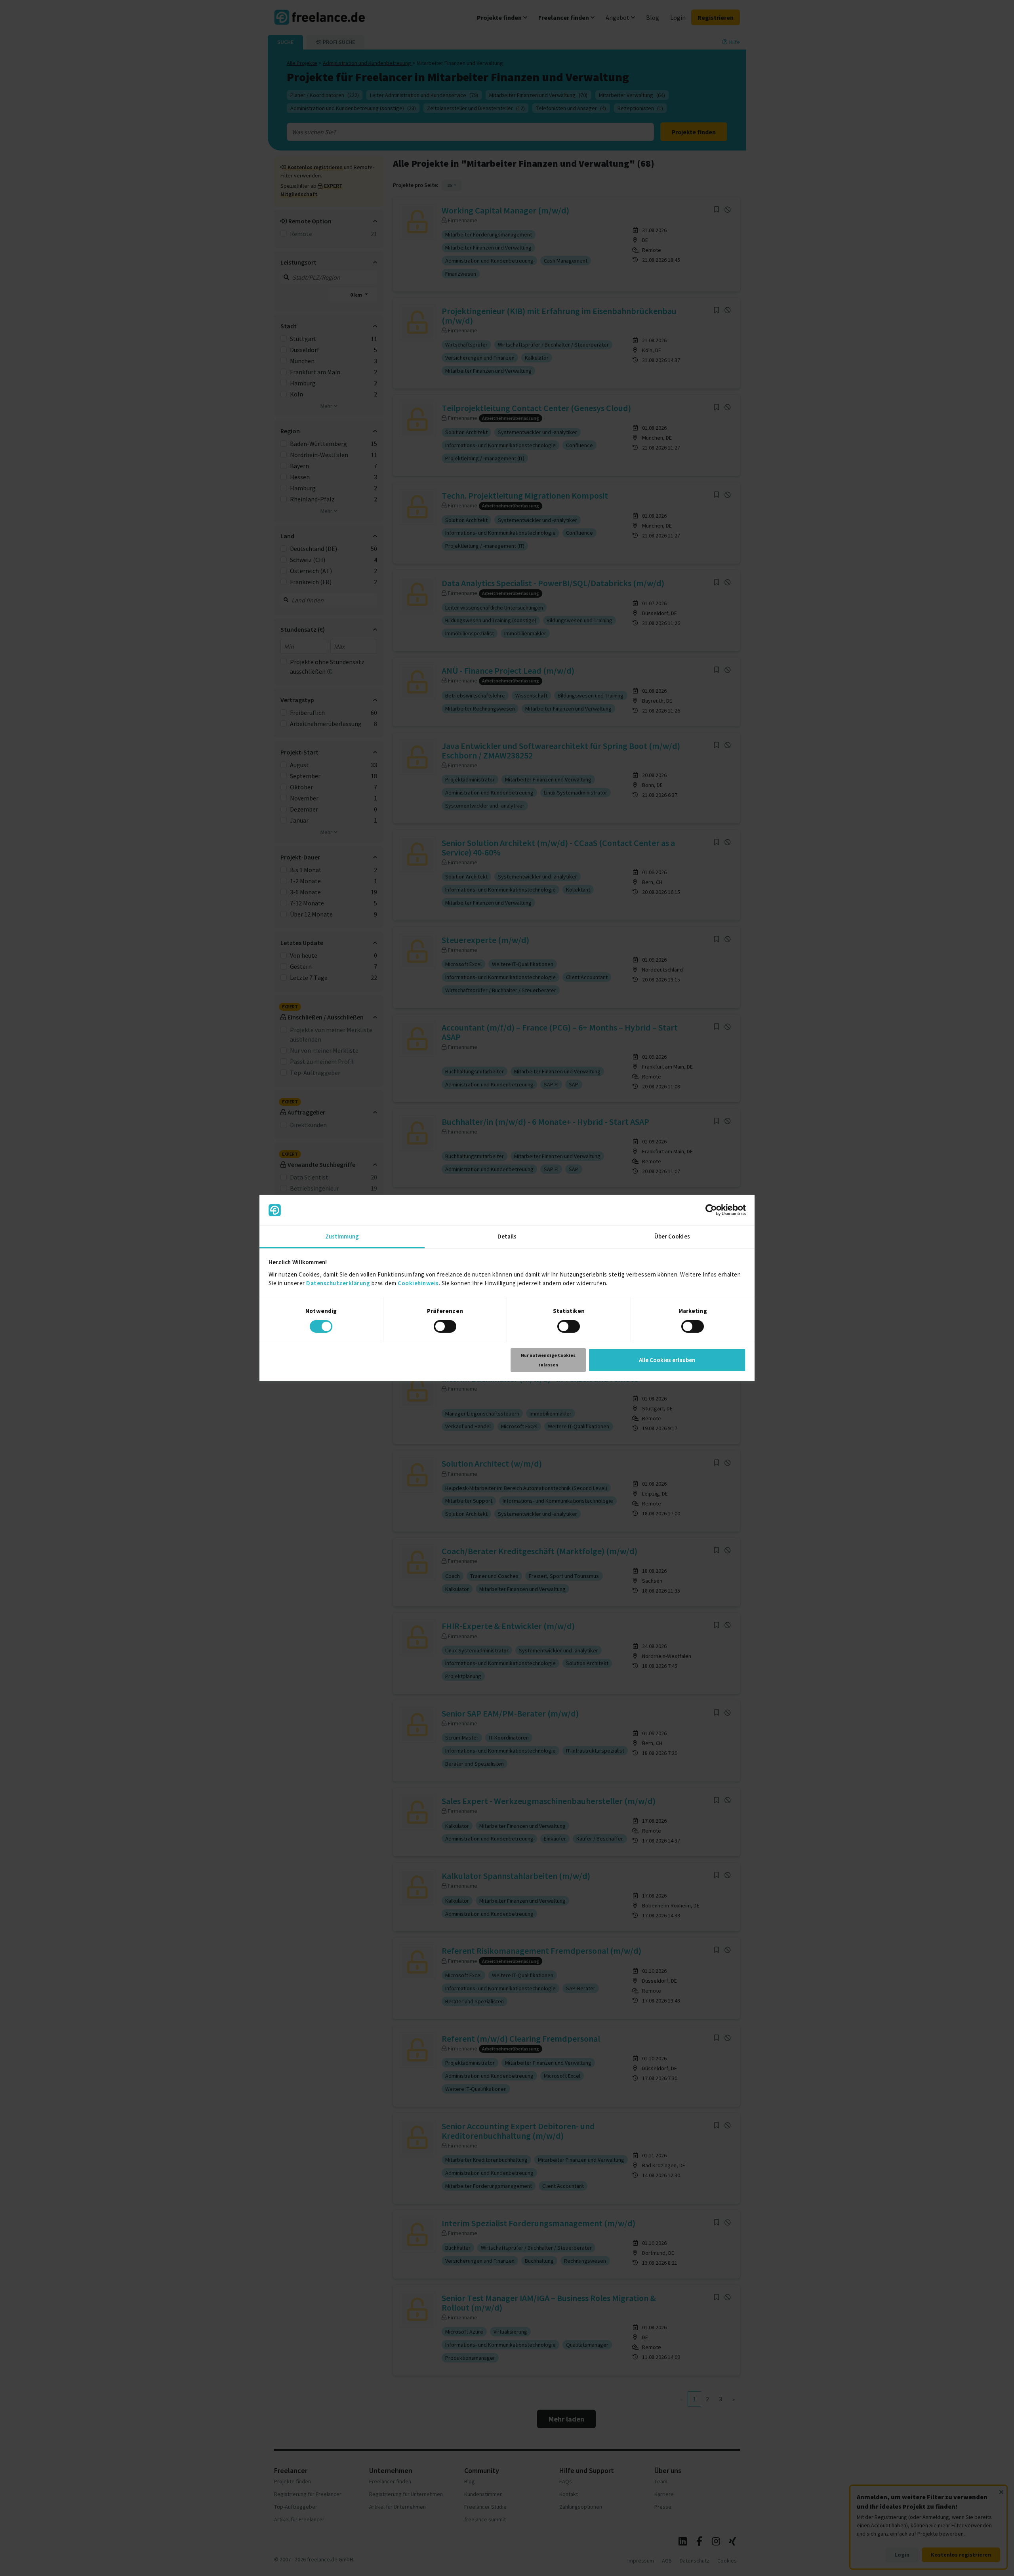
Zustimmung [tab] (342, 1236)
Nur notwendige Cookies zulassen (548, 1360)
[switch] (445, 1326)
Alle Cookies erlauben (667, 1360)
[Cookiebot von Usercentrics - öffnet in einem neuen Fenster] (711, 1210)
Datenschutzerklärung (338, 1283)
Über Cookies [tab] (672, 1236)
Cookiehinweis (418, 1283)
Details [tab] (507, 1236)
